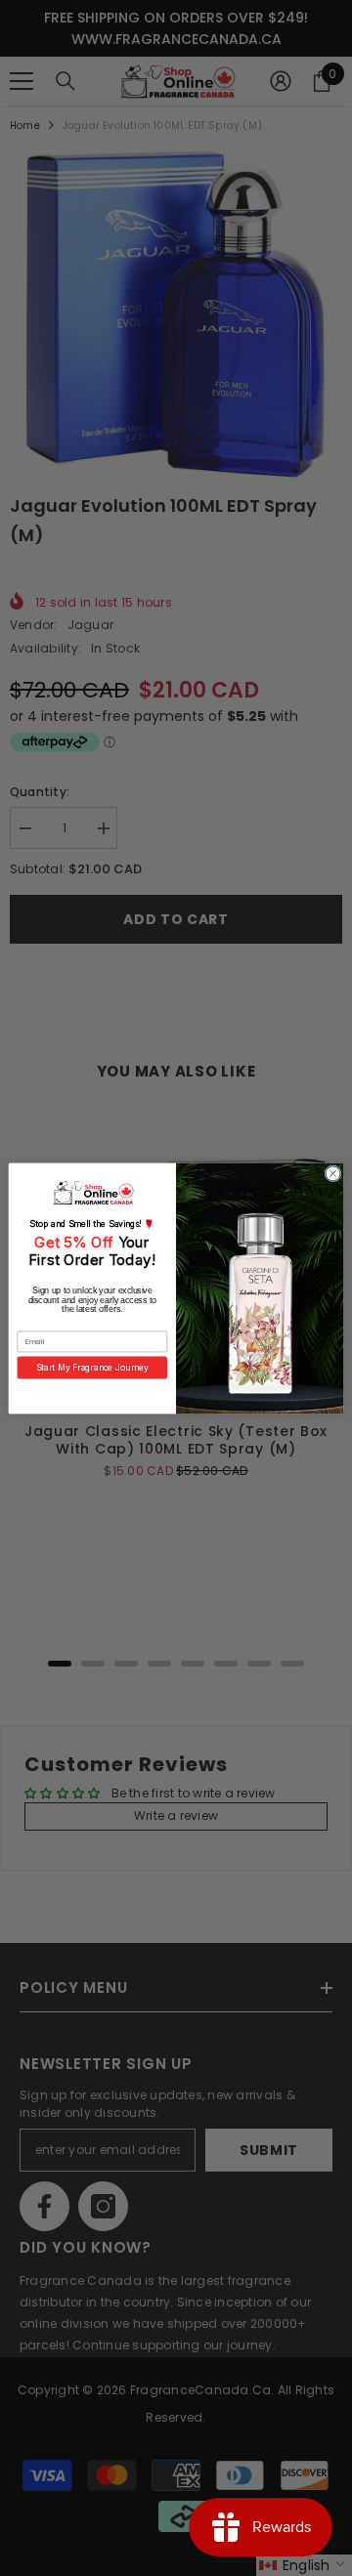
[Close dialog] (333, 1173)
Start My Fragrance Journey (92, 1367)
